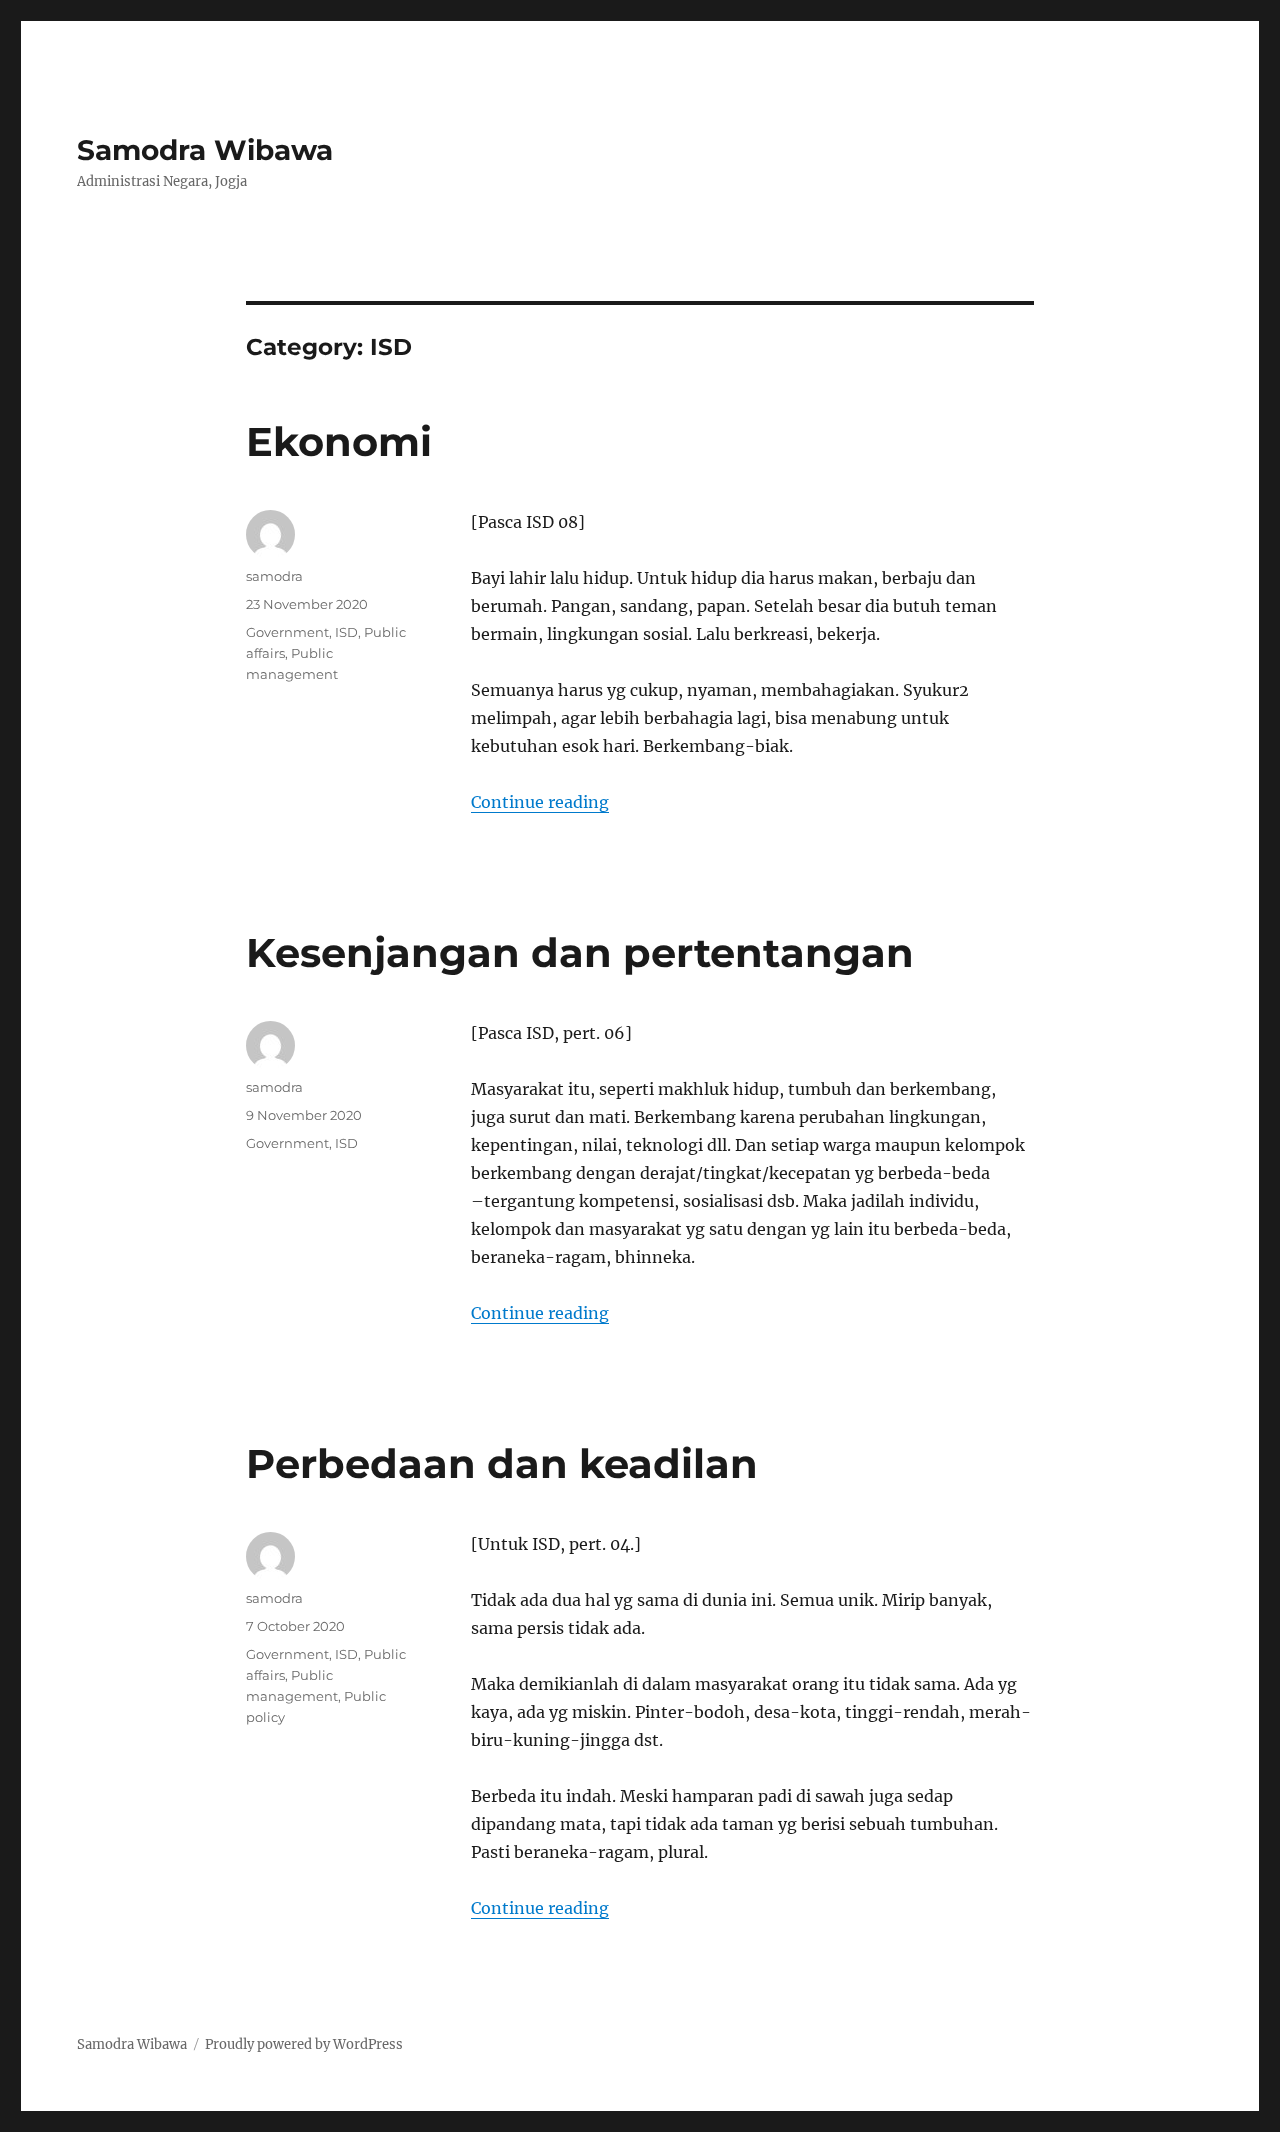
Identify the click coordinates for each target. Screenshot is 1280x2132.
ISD (346, 632)
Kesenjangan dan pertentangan (580, 952)
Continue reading (540, 802)
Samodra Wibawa (205, 150)
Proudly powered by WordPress (304, 2044)
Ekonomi (339, 441)
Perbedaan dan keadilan (502, 1463)
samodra (274, 576)
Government (287, 632)
